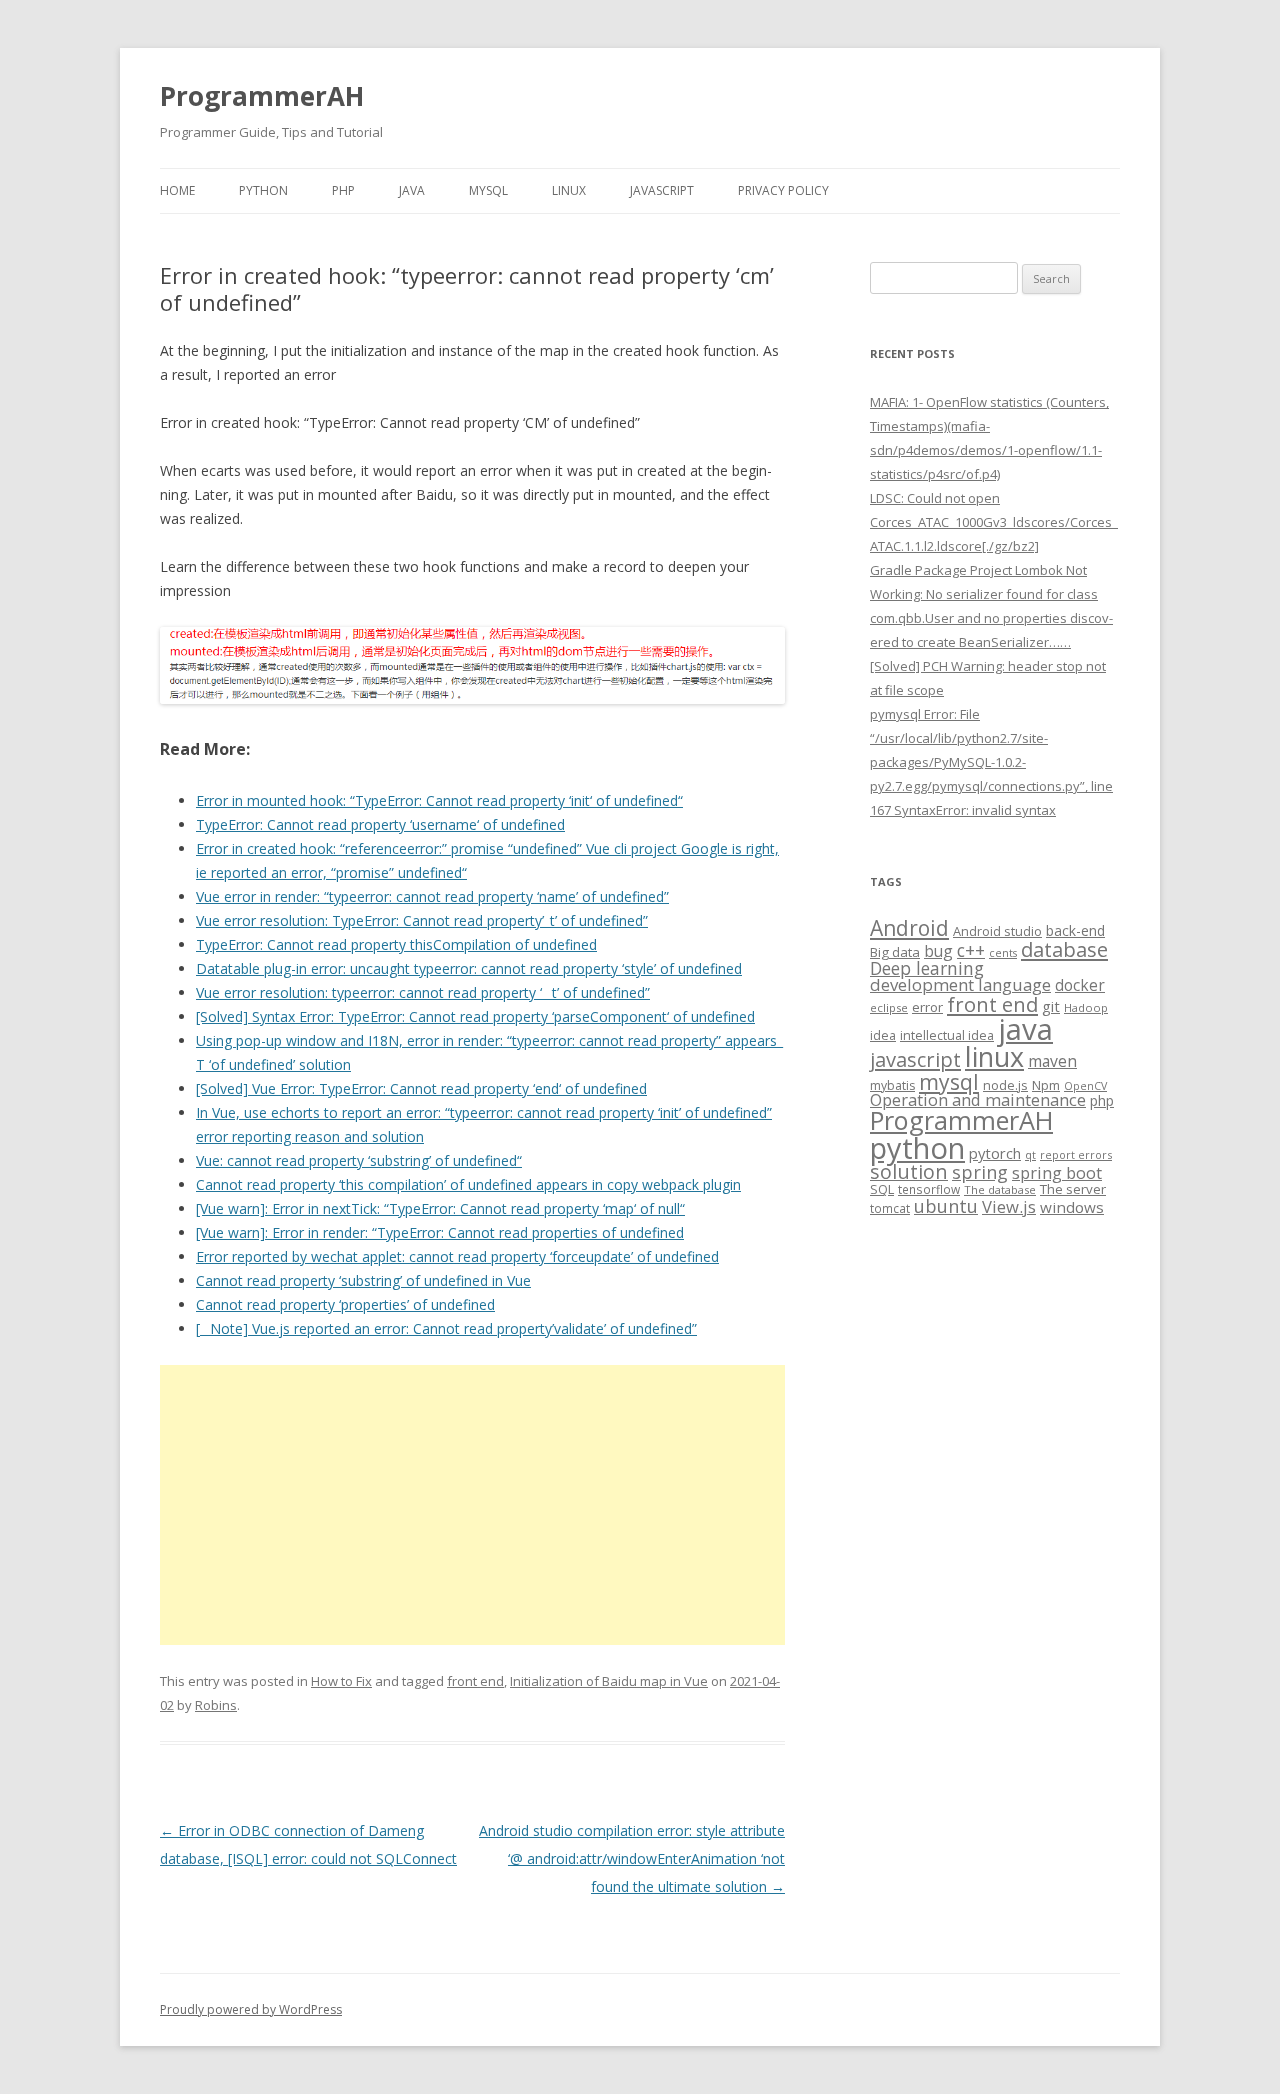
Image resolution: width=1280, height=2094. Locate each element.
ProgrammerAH (262, 96)
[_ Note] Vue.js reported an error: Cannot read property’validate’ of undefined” (446, 1328)
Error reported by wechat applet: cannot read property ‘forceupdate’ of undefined (457, 1256)
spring (980, 1171)
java (1025, 1029)
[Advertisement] (472, 1505)
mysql (949, 1081)
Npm (1046, 1085)
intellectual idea (947, 1035)
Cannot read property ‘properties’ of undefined (345, 1304)
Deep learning (927, 968)
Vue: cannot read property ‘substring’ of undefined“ (359, 1160)
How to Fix (341, 1681)
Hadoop (1086, 1007)
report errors (1076, 1154)
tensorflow (929, 1189)
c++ (971, 950)
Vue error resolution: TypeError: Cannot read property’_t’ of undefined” (422, 920)
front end (475, 1681)
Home (177, 190)
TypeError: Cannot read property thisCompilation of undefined (396, 944)
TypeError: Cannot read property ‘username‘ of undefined (380, 824)
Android (909, 928)
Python (263, 190)
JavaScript (662, 190)
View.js (1009, 1206)
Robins (216, 1705)
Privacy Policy (783, 190)
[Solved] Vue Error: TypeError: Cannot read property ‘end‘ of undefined (421, 1088)
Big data (895, 952)
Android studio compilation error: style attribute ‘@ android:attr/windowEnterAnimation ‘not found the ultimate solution (632, 1858)
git (1051, 1006)
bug (938, 951)
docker (1080, 985)
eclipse (889, 1007)
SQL (882, 1189)
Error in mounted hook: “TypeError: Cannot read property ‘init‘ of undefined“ (439, 800)
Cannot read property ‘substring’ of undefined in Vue (363, 1280)
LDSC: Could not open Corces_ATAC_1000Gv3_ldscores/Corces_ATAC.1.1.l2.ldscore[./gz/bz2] (994, 522)
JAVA (412, 190)
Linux (569, 190)
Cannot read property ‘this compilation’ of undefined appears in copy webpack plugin (468, 1184)
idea (883, 1035)
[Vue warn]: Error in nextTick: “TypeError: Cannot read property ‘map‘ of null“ (440, 1208)
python (917, 1147)
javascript (915, 1059)
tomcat (890, 1208)
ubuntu (946, 1205)
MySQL (488, 190)
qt (1030, 1154)
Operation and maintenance (978, 1100)
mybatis (892, 1085)
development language (960, 984)
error (927, 1007)
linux (994, 1056)
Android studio (997, 931)
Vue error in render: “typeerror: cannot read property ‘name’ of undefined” (432, 896)
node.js (1005, 1085)
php (1102, 1100)
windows (1072, 1207)
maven (1052, 1061)
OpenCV (1085, 1086)
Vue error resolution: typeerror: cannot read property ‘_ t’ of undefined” (423, 992)
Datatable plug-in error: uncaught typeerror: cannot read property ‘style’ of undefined (469, 968)
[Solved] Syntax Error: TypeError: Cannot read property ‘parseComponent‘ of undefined (475, 1016)
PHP (343, 190)
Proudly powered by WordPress (251, 2009)
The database (1000, 1189)
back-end (1075, 930)
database (1064, 949)
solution (909, 1171)
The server (1073, 1189)
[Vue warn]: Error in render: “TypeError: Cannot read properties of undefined (440, 1232)
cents (1003, 952)
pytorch (995, 1153)
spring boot (1057, 1173)
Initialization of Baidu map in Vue (609, 1681)
